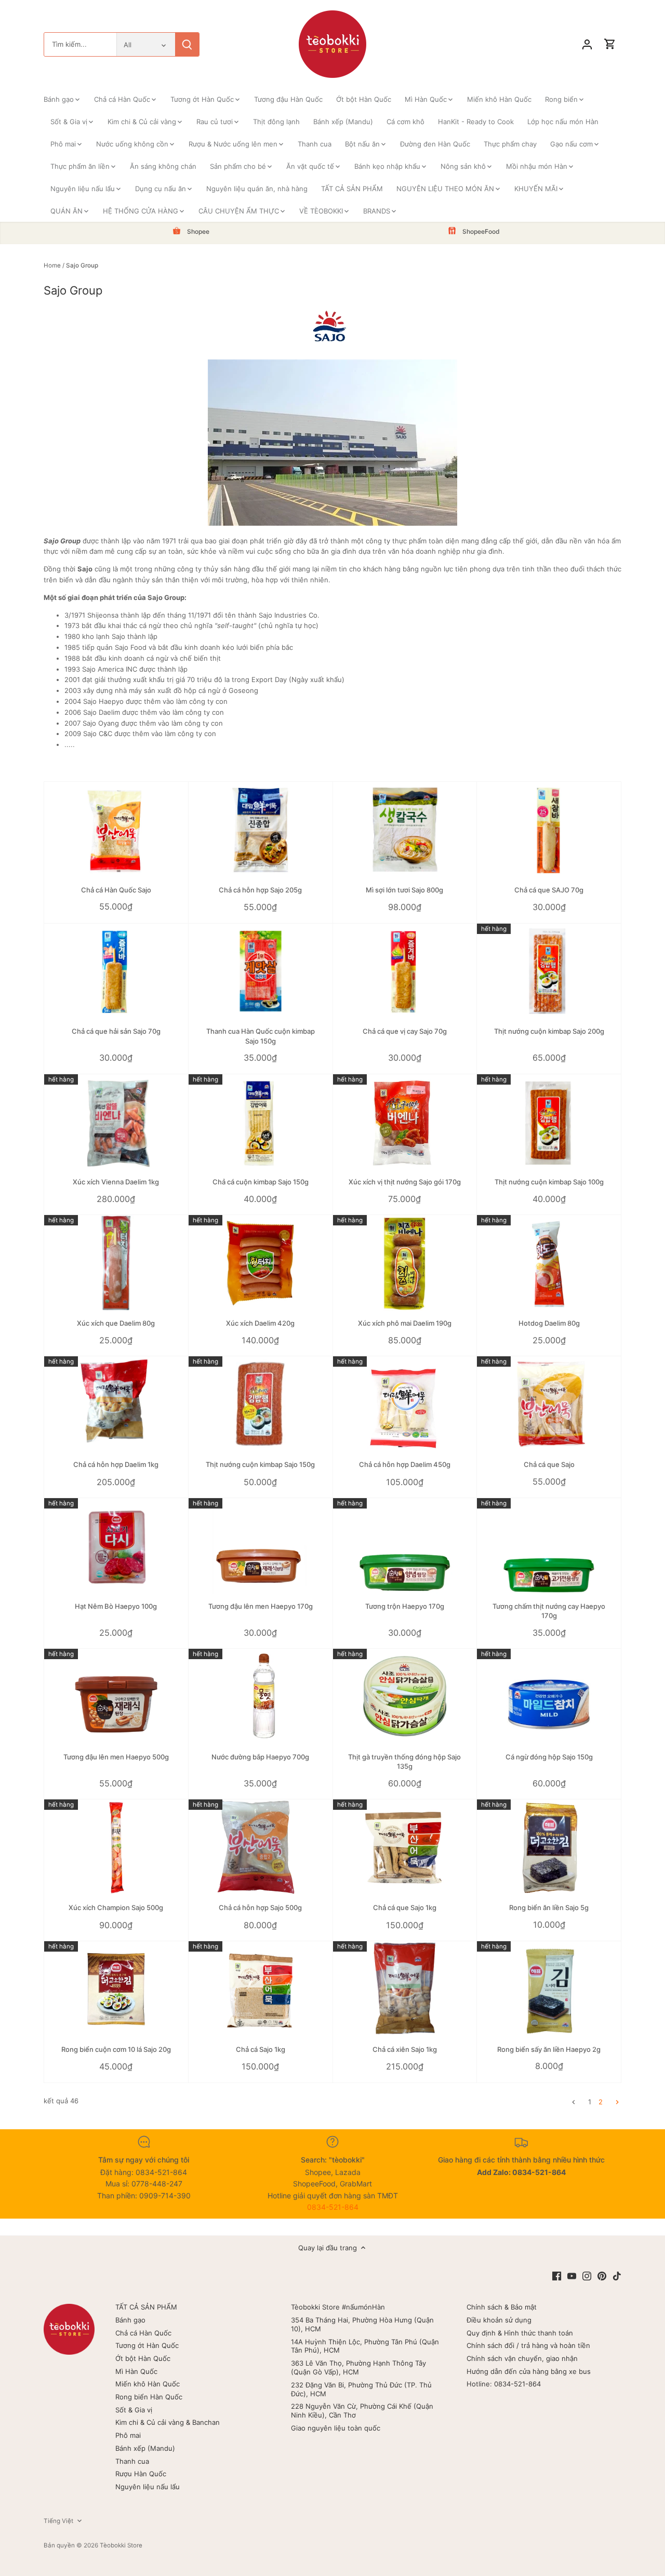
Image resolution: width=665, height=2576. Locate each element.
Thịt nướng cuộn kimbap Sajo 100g (549, 1182)
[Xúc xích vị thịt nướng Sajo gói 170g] (405, 1122)
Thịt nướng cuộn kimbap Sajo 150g (260, 1464)
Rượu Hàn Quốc (141, 2474)
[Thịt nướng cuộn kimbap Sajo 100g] (549, 1122)
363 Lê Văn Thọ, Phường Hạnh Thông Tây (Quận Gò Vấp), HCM (358, 2367)
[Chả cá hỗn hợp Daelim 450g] (405, 1404)
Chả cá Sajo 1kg (261, 2049)
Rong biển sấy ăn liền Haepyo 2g (549, 2049)
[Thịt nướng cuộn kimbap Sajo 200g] (549, 972)
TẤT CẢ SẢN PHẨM (146, 2307)
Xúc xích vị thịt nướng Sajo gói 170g (405, 1182)
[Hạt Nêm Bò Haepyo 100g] (116, 1546)
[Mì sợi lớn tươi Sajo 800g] (405, 830)
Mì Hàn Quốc (136, 2371)
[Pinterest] (602, 2275)
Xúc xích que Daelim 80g (116, 1323)
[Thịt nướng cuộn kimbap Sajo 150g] (261, 1403)
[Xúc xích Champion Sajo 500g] (116, 1847)
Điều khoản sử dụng (499, 2320)
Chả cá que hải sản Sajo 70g (116, 1031)
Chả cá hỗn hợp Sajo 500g (260, 1907)
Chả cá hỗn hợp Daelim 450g (405, 1464)
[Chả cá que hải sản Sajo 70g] (116, 972)
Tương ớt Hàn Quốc (147, 2345)
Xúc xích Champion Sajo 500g (116, 1907)
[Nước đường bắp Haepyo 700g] (261, 1697)
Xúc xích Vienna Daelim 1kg (116, 1182)
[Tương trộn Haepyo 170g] (405, 1546)
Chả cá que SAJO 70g (549, 890)
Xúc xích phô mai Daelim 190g (405, 1323)
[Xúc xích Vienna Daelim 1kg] (116, 1122)
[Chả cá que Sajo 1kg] (405, 1847)
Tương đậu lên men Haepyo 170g (261, 1606)
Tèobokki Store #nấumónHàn (338, 2307)
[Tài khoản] (587, 44)
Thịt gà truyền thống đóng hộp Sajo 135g (404, 1761)
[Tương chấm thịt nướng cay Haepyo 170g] (549, 1546)
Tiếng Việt (58, 2521)
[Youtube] (572, 2275)
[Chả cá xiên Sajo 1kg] (405, 1989)
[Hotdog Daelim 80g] (549, 1263)
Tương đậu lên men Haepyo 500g (116, 1757)
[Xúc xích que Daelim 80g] (116, 1263)
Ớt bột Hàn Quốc (143, 2358)
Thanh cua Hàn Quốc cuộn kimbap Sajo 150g (261, 1036)
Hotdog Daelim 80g (549, 1323)
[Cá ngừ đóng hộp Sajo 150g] (549, 1697)
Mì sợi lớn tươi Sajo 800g (404, 890)
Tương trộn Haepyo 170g (405, 1606)
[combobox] (80, 44)
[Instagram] (587, 2275)
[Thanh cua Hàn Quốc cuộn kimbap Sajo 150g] (261, 972)
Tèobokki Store (121, 2545)
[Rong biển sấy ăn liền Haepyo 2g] (549, 1989)
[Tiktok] (617, 2275)
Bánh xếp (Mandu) (145, 2448)
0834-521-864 (333, 2207)
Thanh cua (132, 2461)
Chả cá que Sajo (549, 1464)
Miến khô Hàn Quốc (148, 2384)
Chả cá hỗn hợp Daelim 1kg (116, 1464)
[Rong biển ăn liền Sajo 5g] (549, 1847)
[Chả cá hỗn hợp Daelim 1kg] (116, 1404)
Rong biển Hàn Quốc (149, 2397)
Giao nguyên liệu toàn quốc (336, 2428)
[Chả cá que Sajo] (549, 1404)
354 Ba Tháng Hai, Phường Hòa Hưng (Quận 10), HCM (362, 2324)
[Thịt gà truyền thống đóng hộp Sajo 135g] (405, 1697)
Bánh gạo (130, 2320)
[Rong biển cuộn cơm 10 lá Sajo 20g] (116, 1989)
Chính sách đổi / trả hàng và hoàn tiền (528, 2345)
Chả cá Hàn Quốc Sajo (116, 890)
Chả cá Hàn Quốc (143, 2333)
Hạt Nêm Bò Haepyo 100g (116, 1606)
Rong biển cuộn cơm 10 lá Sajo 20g (116, 2049)
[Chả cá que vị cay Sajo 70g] (405, 972)
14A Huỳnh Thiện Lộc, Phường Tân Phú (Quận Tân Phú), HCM (365, 2346)
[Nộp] (187, 44)
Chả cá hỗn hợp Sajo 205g (260, 890)
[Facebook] (557, 2275)
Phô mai (128, 2435)
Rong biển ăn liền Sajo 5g (549, 1907)
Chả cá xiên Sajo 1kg (405, 2049)
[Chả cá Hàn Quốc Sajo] (116, 830)
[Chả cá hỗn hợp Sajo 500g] (261, 1847)
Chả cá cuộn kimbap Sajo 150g (261, 1182)
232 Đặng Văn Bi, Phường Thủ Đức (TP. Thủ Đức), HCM (361, 2389)
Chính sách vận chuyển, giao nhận (522, 2358)
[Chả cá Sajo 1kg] (261, 1989)
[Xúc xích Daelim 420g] (261, 1263)
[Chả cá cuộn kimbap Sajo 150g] (261, 1122)
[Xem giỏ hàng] (610, 44)
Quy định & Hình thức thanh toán (520, 2333)
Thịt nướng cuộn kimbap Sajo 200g (549, 1031)
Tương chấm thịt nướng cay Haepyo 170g (549, 1611)
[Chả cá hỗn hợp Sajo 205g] (261, 830)
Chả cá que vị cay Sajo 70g (405, 1031)
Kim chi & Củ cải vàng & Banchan (168, 2422)
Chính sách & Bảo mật (502, 2307)
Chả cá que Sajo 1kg (405, 1907)
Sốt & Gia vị (134, 2410)
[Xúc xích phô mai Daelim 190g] (405, 1263)
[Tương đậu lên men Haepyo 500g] (116, 1697)
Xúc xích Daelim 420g (260, 1323)
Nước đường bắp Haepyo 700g (260, 1757)
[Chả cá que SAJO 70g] (549, 830)
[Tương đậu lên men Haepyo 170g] (261, 1546)
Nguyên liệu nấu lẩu (148, 2487)
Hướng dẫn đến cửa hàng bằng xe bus (529, 2371)
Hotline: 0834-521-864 (504, 2384)
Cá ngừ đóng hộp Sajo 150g (549, 1757)
